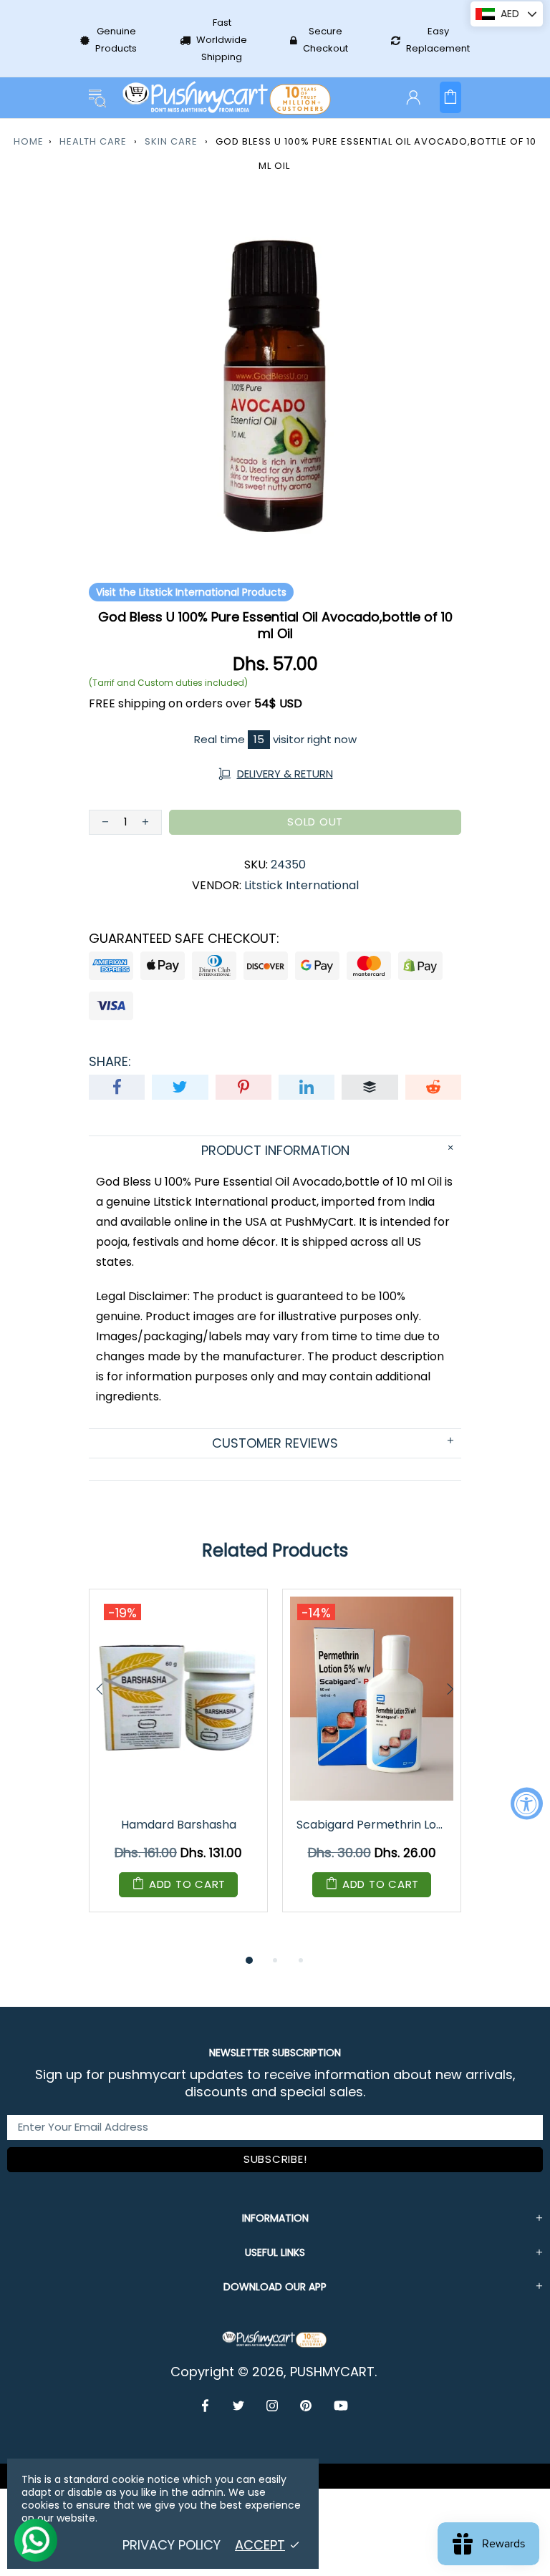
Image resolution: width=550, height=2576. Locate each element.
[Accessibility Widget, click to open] (527, 1803)
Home (29, 141)
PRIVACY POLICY (172, 2545)
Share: (110, 1062)
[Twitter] (239, 2406)
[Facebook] (207, 2406)
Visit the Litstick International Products (191, 592)
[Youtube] (341, 2406)
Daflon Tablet (191, 1825)
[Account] (413, 97)
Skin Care (171, 141)
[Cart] (450, 97)
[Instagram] (272, 2406)
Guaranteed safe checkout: (184, 939)
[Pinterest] (306, 2406)
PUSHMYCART (228, 98)
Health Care (93, 141)
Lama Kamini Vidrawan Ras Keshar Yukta (386, 1825)
